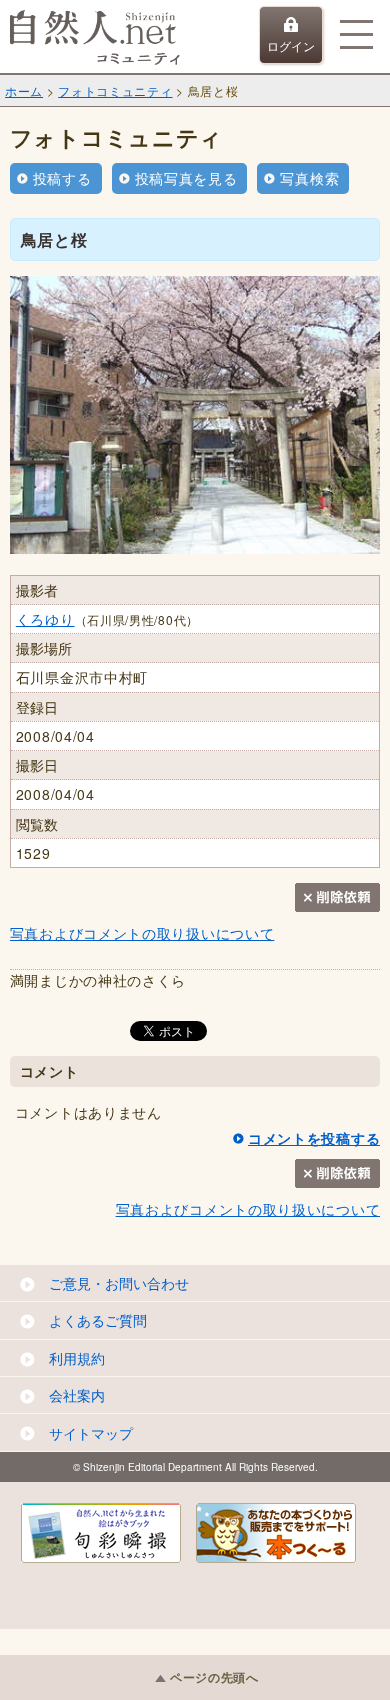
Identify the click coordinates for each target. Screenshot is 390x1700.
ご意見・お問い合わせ (119, 1283)
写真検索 (309, 178)
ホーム (24, 90)
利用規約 (77, 1358)
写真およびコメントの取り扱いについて (142, 933)
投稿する (62, 178)
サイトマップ (91, 1433)
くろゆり (45, 619)
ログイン (291, 45)
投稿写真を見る (186, 178)
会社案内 (77, 1395)
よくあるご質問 (98, 1320)
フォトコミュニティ (115, 90)
